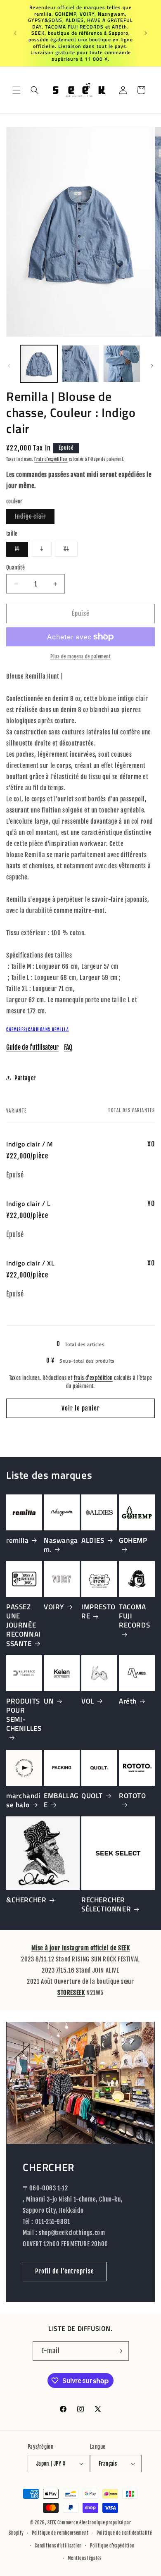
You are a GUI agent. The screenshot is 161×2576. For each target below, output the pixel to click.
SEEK (52, 2523)
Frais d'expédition (51, 459)
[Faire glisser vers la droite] (152, 366)
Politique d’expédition (112, 2546)
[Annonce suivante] (146, 33)
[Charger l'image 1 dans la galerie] (39, 364)
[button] (17, 90)
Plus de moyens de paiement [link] (80, 657)
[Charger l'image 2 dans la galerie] (80, 364)
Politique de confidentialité (124, 2533)
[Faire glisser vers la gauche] (9, 366)
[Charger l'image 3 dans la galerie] (122, 364)
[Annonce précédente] (15, 33)
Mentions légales (85, 2558)
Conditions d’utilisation (58, 2546)
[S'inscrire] (119, 2351)
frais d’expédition (93, 1378)
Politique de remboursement (60, 2533)
